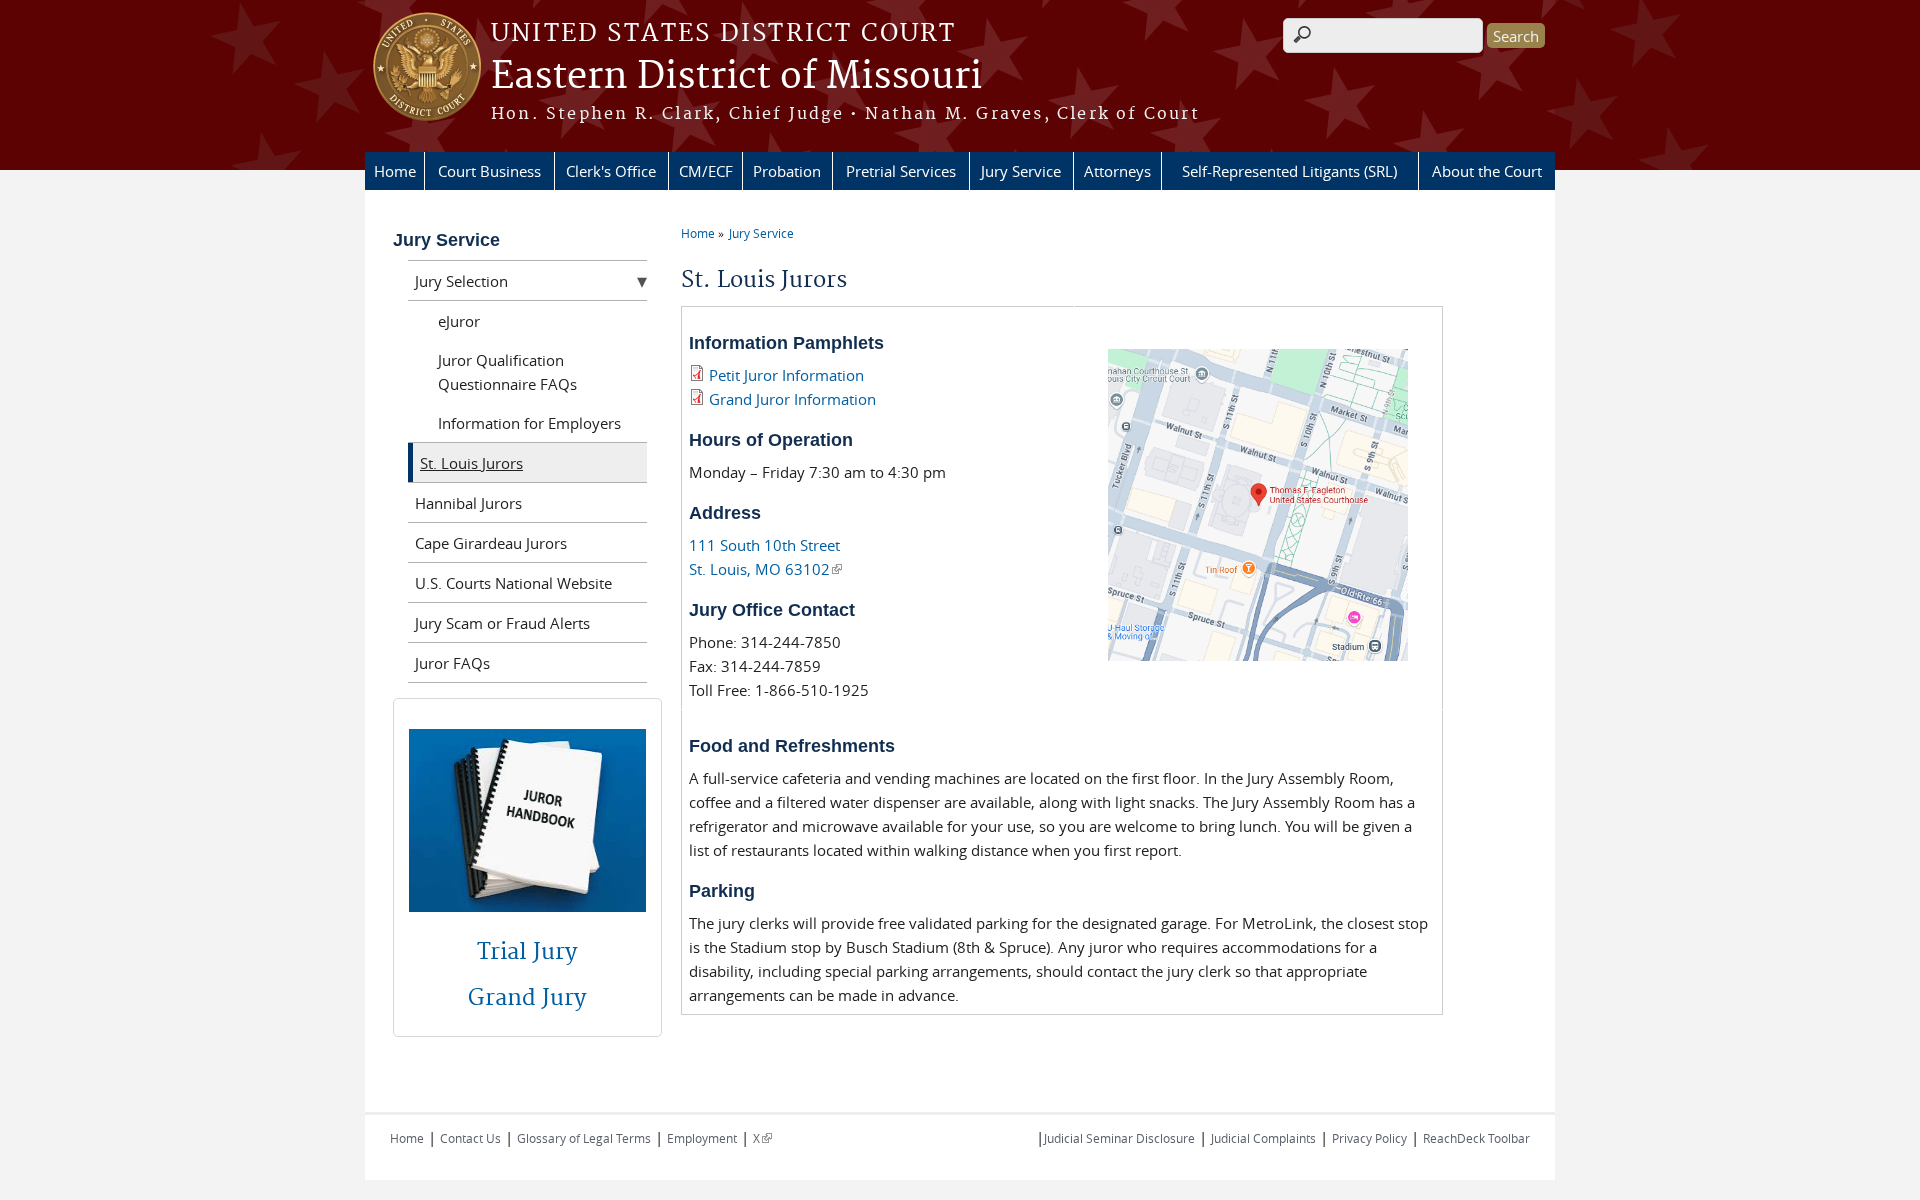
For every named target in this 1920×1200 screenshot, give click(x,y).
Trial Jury (527, 952)
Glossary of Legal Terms (584, 1138)
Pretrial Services (901, 171)
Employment (702, 1138)
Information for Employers (529, 423)
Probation (787, 171)
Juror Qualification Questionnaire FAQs (507, 372)
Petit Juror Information (786, 375)
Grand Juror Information (790, 399)
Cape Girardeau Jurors (491, 543)
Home (395, 171)
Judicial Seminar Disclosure (1119, 1138)
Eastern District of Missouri (736, 77)
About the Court (1487, 171)
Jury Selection (461, 281)
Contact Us (470, 1138)
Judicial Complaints (1263, 1138)
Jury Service (1021, 171)
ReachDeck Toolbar (1476, 1138)
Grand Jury (527, 998)
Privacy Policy (1369, 1138)
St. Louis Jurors (471, 463)
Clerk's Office (611, 171)
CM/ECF (706, 171)
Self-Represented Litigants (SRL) (1289, 171)
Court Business (489, 171)
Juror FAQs (452, 663)
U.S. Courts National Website (513, 583)
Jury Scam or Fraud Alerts (502, 623)
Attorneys (1117, 171)
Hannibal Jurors (468, 503)
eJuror (459, 321)
